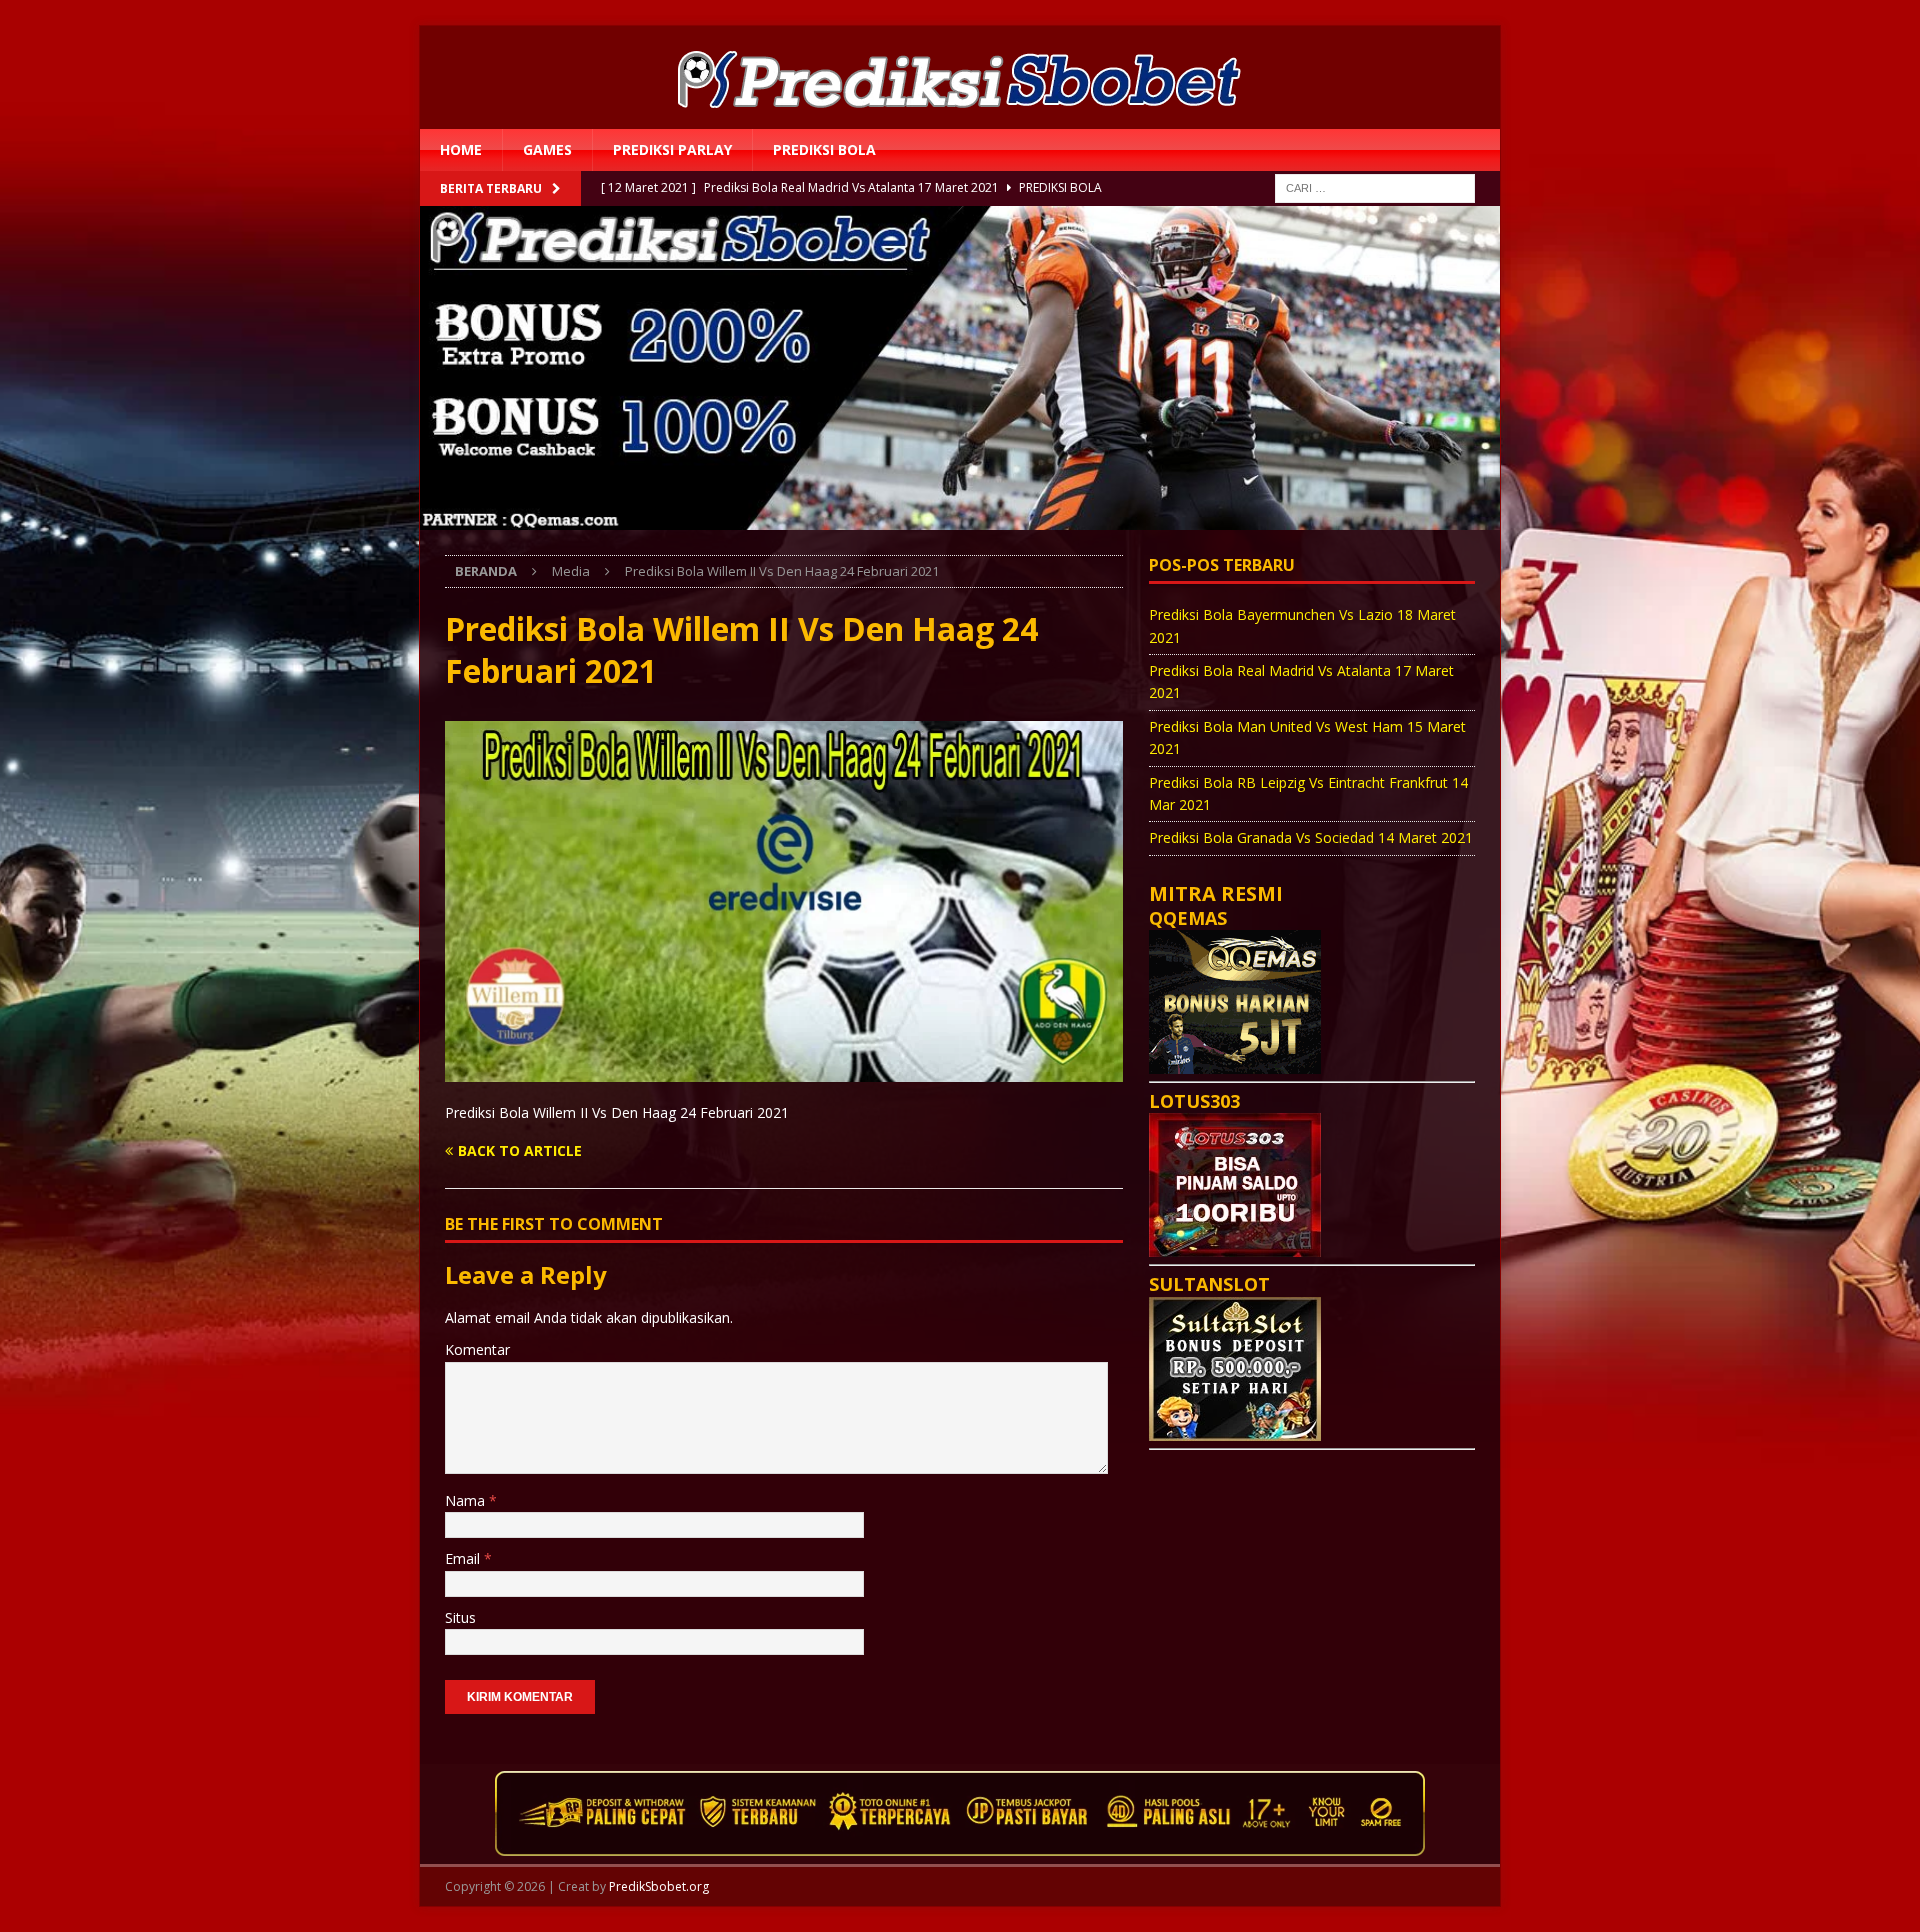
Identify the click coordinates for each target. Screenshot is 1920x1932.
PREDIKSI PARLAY (672, 149)
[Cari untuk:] (1375, 187)
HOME (461, 149)
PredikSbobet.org (659, 1886)
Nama (467, 1500)
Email (464, 1558)
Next (1535, 371)
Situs (460, 1617)
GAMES (547, 149)
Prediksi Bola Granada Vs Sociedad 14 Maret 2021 (1311, 837)
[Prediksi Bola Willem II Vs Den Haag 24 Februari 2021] (784, 1069)
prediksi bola (824, 149)
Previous (385, 371)
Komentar (477, 1349)
